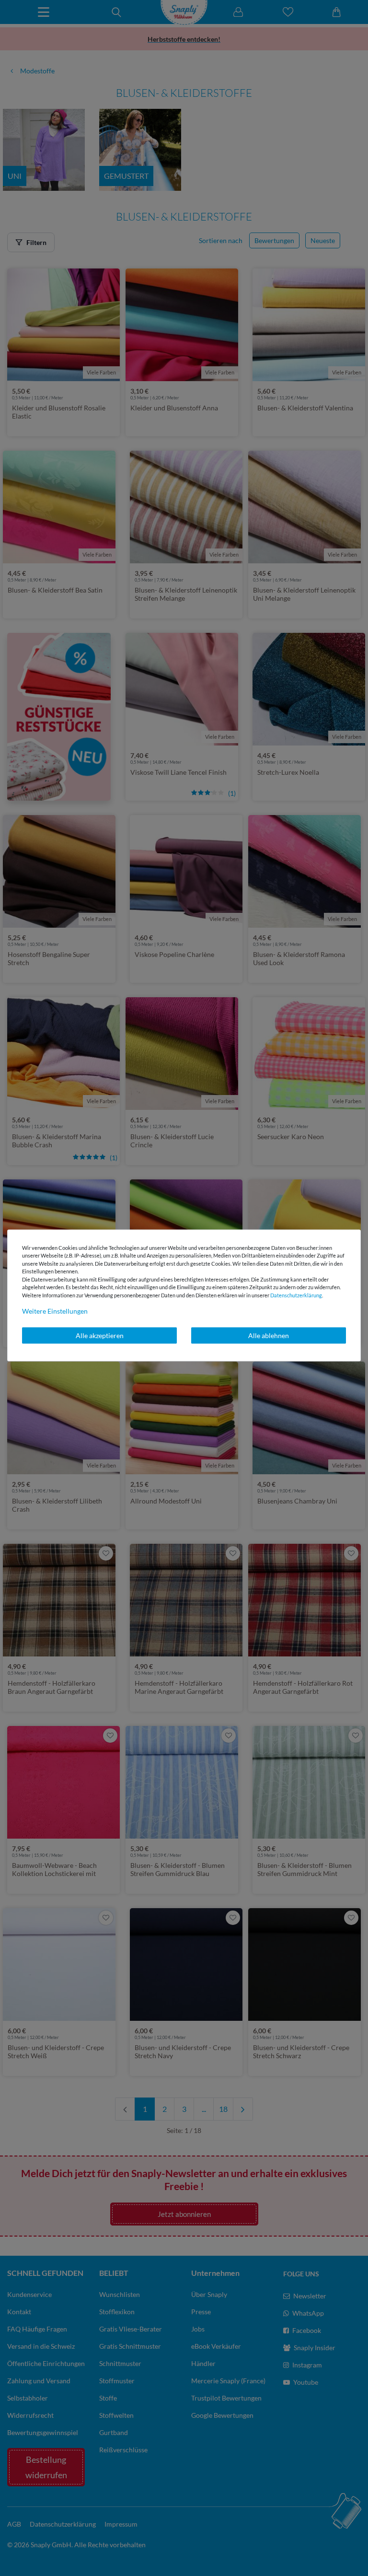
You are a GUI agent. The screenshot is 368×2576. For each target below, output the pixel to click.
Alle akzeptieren (100, 1335)
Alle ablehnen (269, 1335)
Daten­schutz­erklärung (296, 1295)
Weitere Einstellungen (55, 1311)
